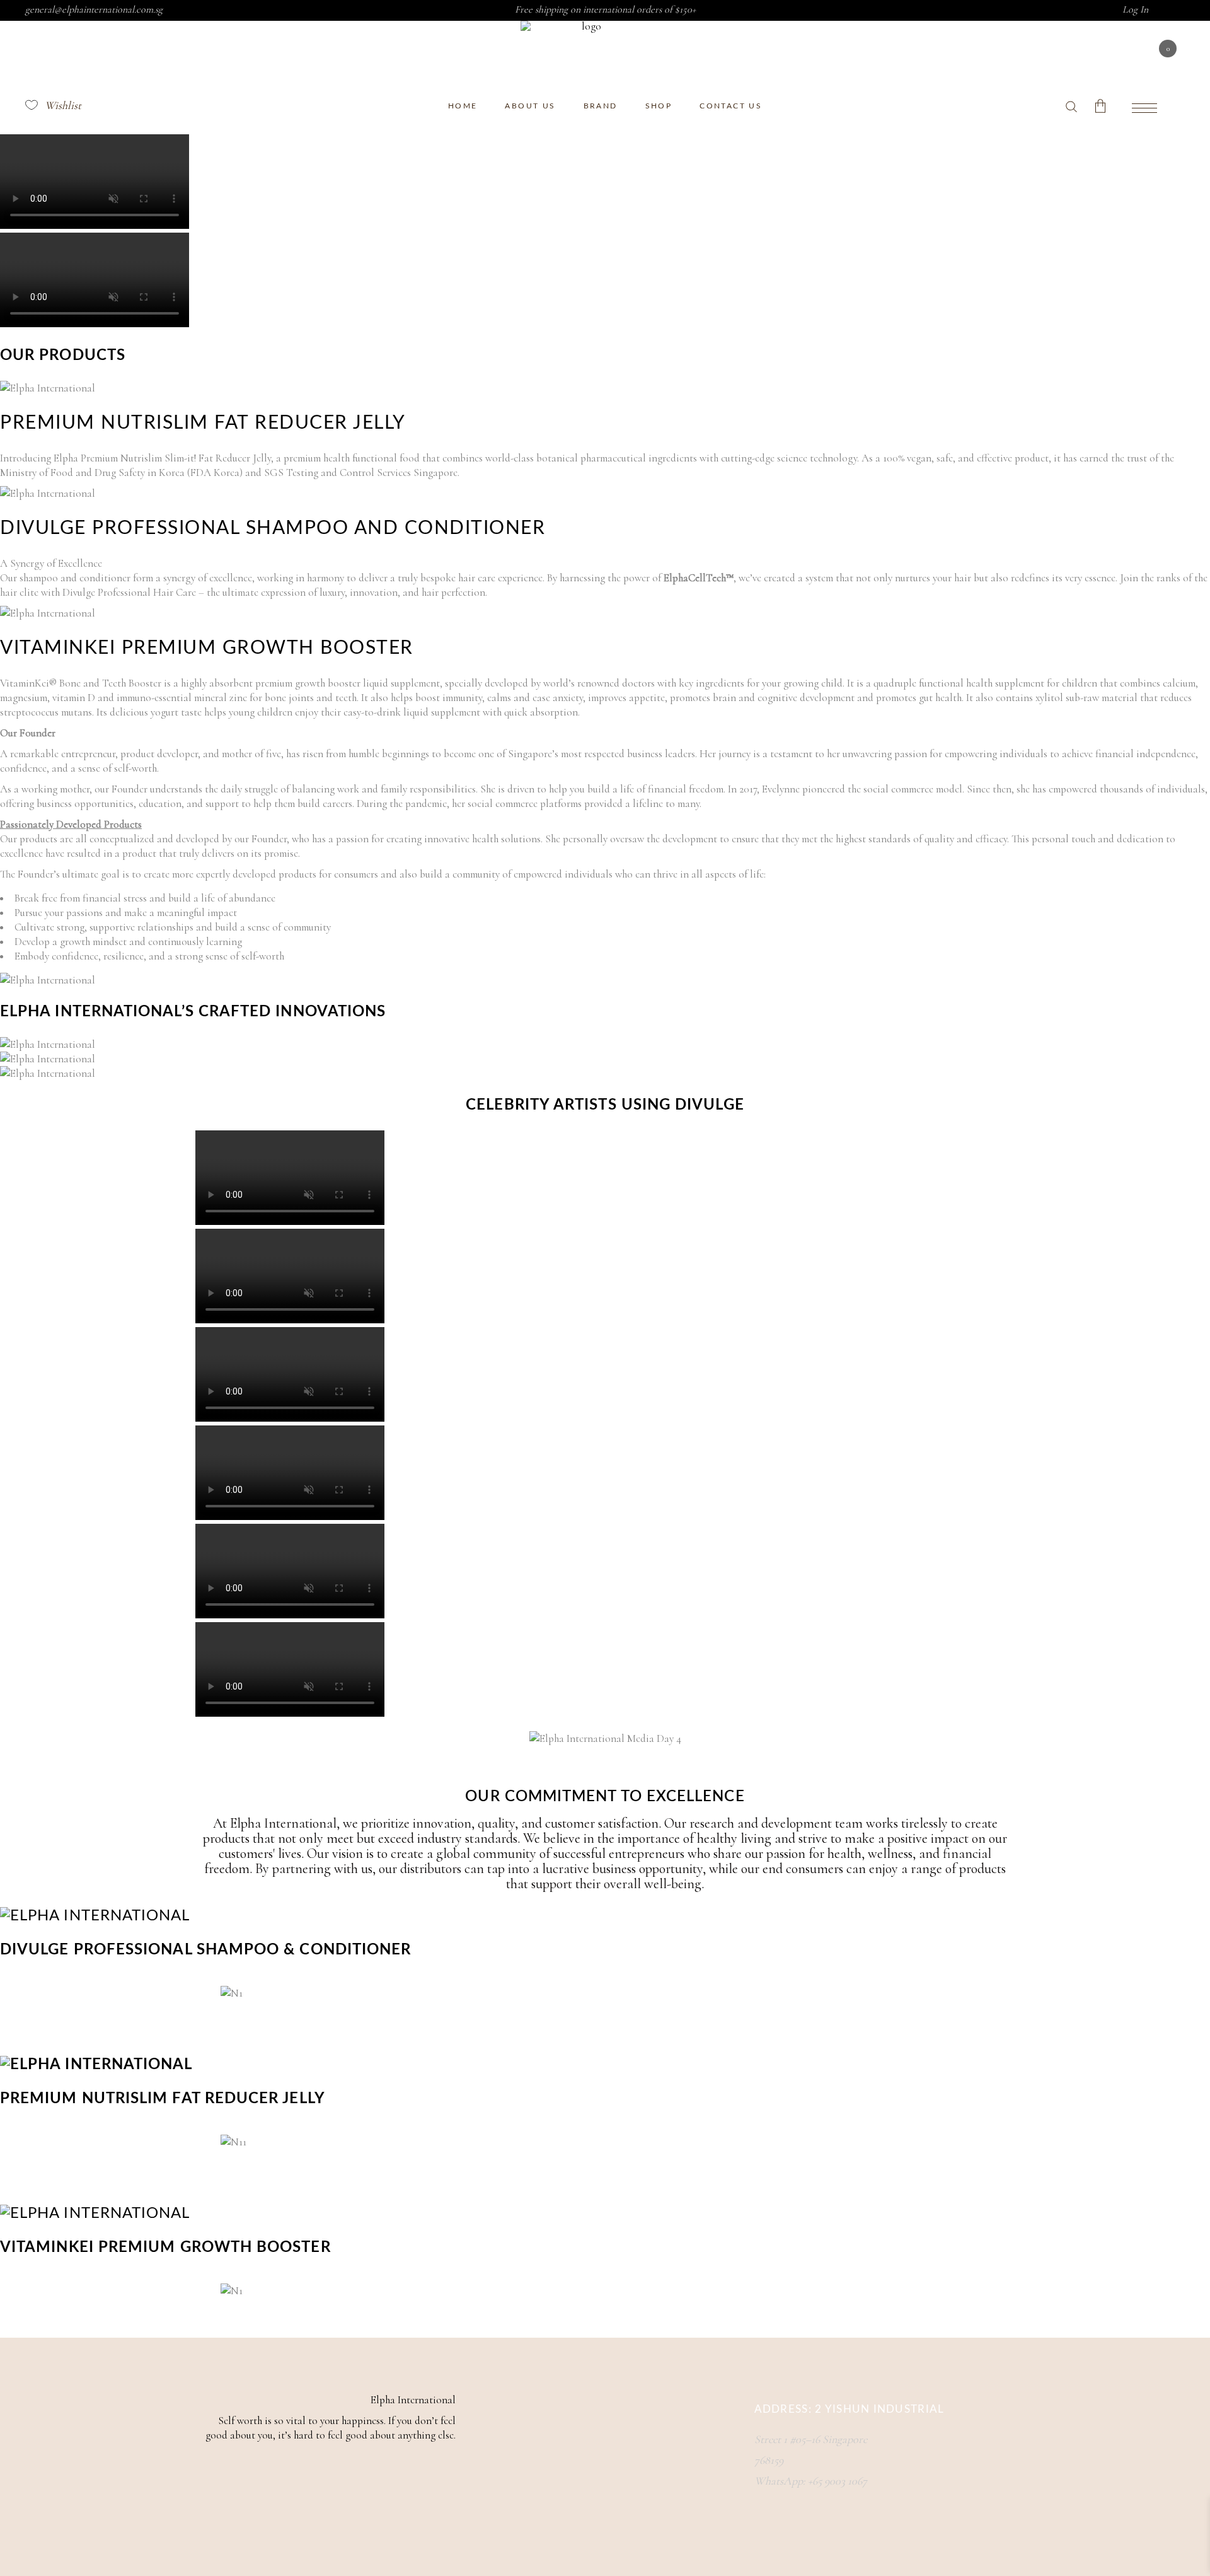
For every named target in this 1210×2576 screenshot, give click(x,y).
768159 (769, 2460)
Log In (1135, 9)
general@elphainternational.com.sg (94, 9)
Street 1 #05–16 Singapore (811, 2439)
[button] (605, 1764)
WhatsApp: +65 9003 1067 (811, 2481)
